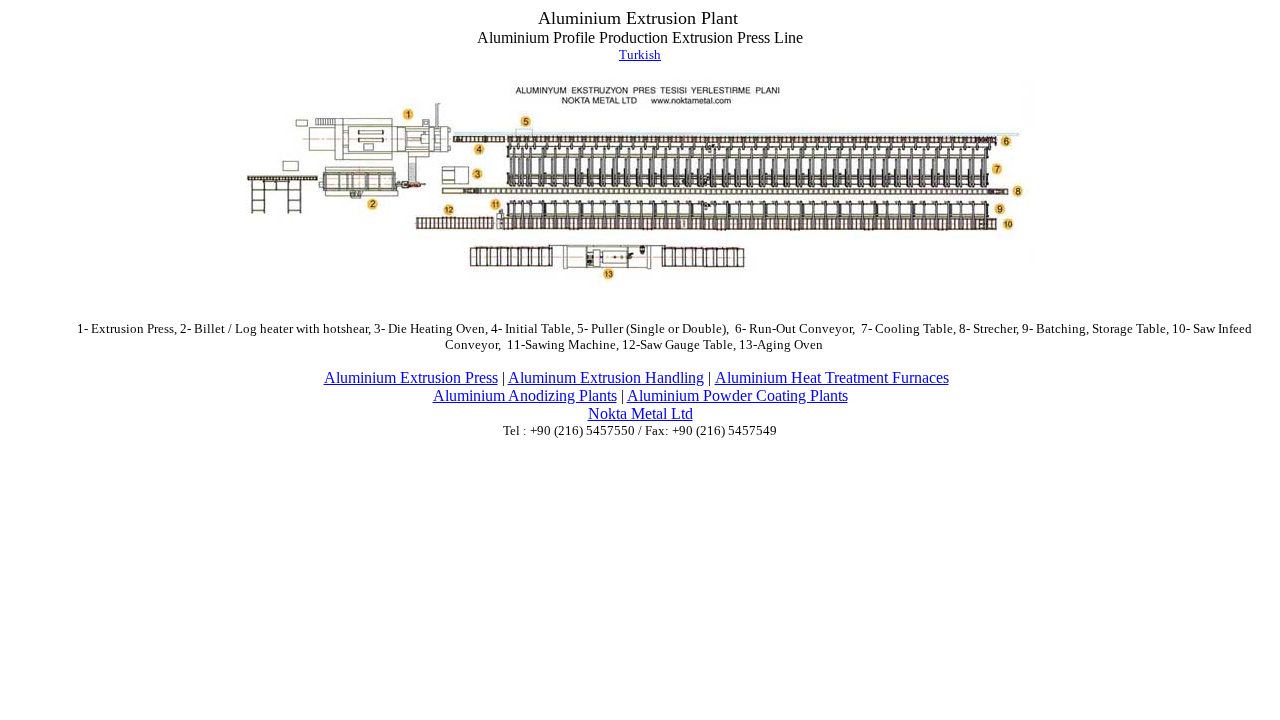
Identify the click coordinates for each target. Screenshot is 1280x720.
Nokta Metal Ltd (640, 413)
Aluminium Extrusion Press (411, 377)
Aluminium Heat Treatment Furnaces (832, 377)
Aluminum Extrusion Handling (606, 377)
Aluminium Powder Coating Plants (737, 395)
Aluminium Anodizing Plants (525, 395)
